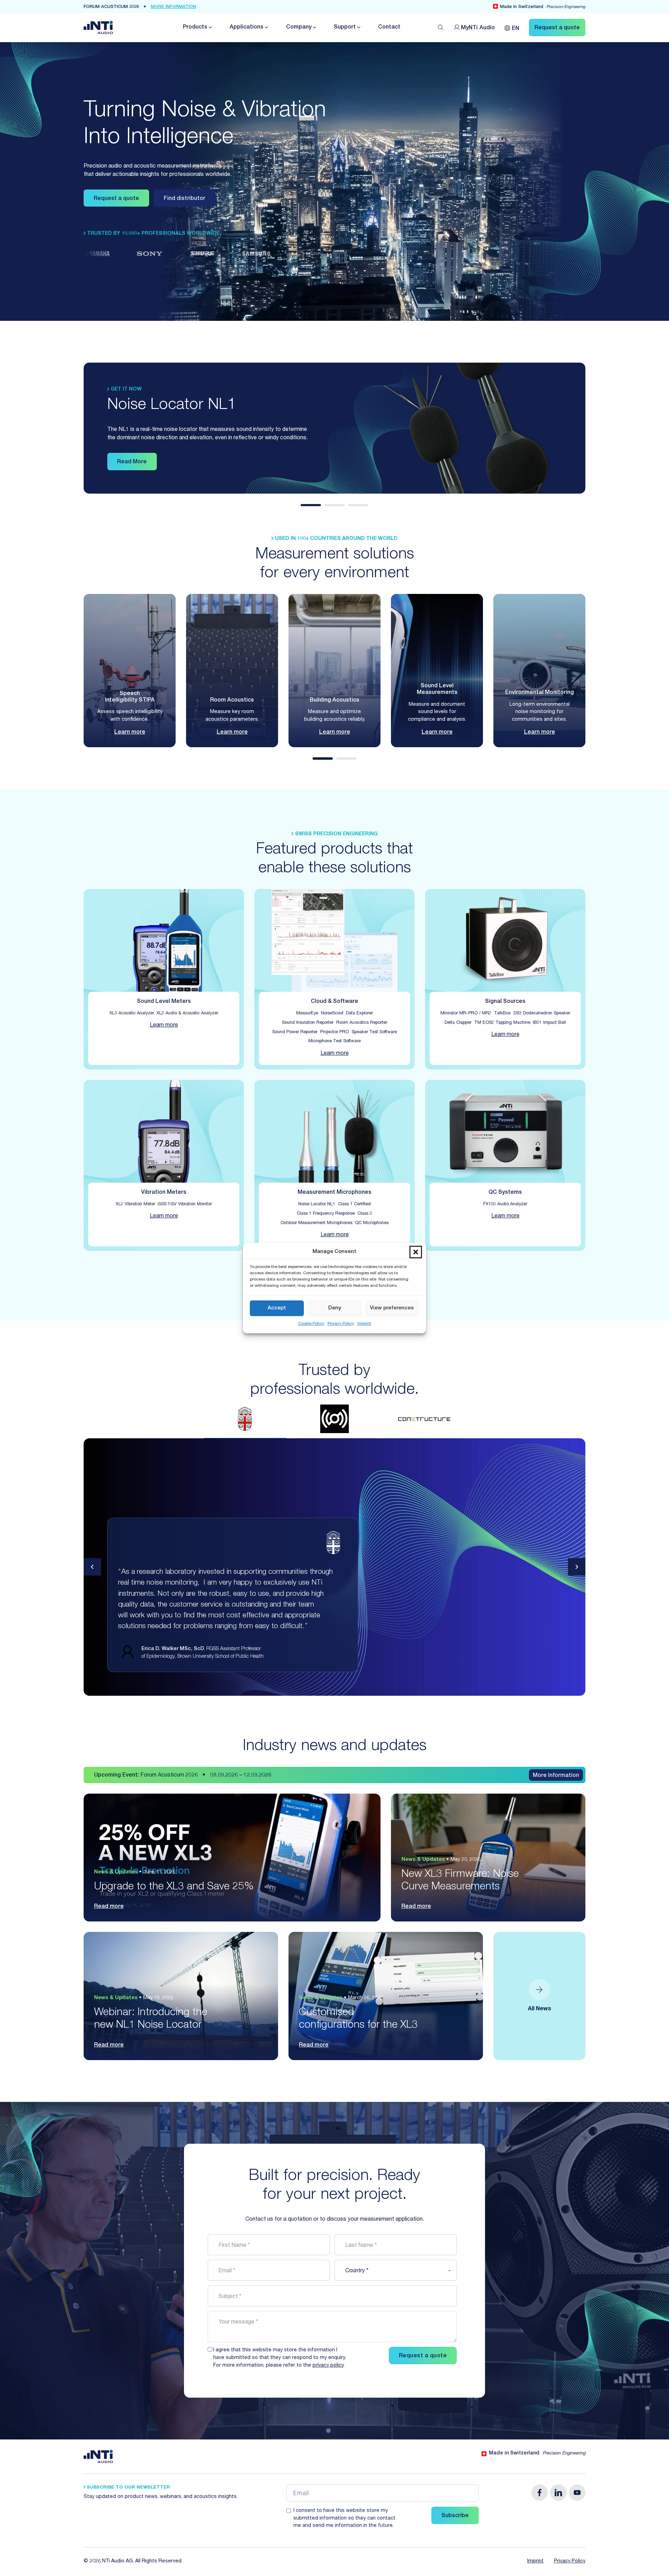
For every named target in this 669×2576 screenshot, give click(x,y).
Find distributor (184, 199)
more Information (174, 7)
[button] (416, 1252)
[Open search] (441, 28)
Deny (335, 1308)
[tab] (311, 505)
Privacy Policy (341, 1324)
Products (195, 28)
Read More (132, 462)
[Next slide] (577, 1567)
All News (540, 2009)
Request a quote (116, 199)
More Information (556, 1776)
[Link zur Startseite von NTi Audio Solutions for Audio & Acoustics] (98, 28)
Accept (277, 1308)
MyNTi (478, 28)
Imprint (364, 1324)
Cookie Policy (311, 1324)
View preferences (392, 1308)
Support (345, 28)
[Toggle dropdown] (210, 27)
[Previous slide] (92, 1567)
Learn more (130, 733)
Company (299, 28)
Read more (109, 1907)
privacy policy (328, 2366)
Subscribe (455, 2516)
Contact (389, 28)
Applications (247, 28)
